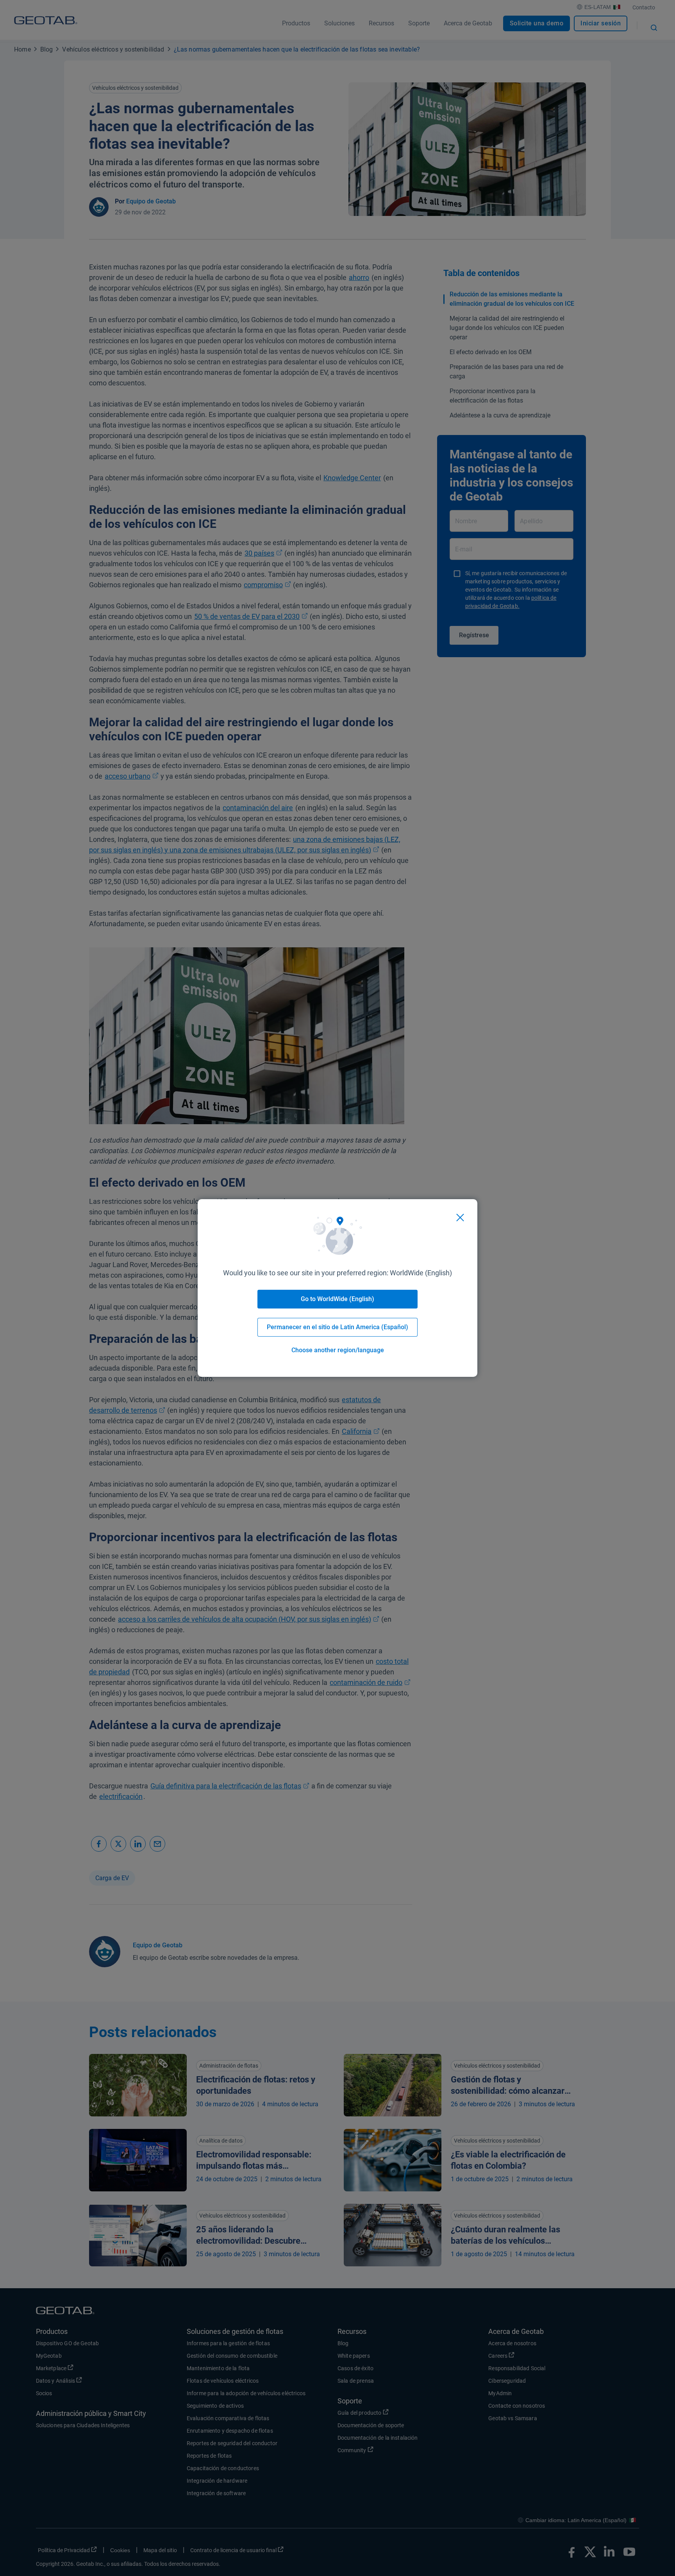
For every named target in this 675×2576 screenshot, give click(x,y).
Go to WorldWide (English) (337, 1299)
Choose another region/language (338, 1350)
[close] (460, 1218)
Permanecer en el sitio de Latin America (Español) (337, 1327)
